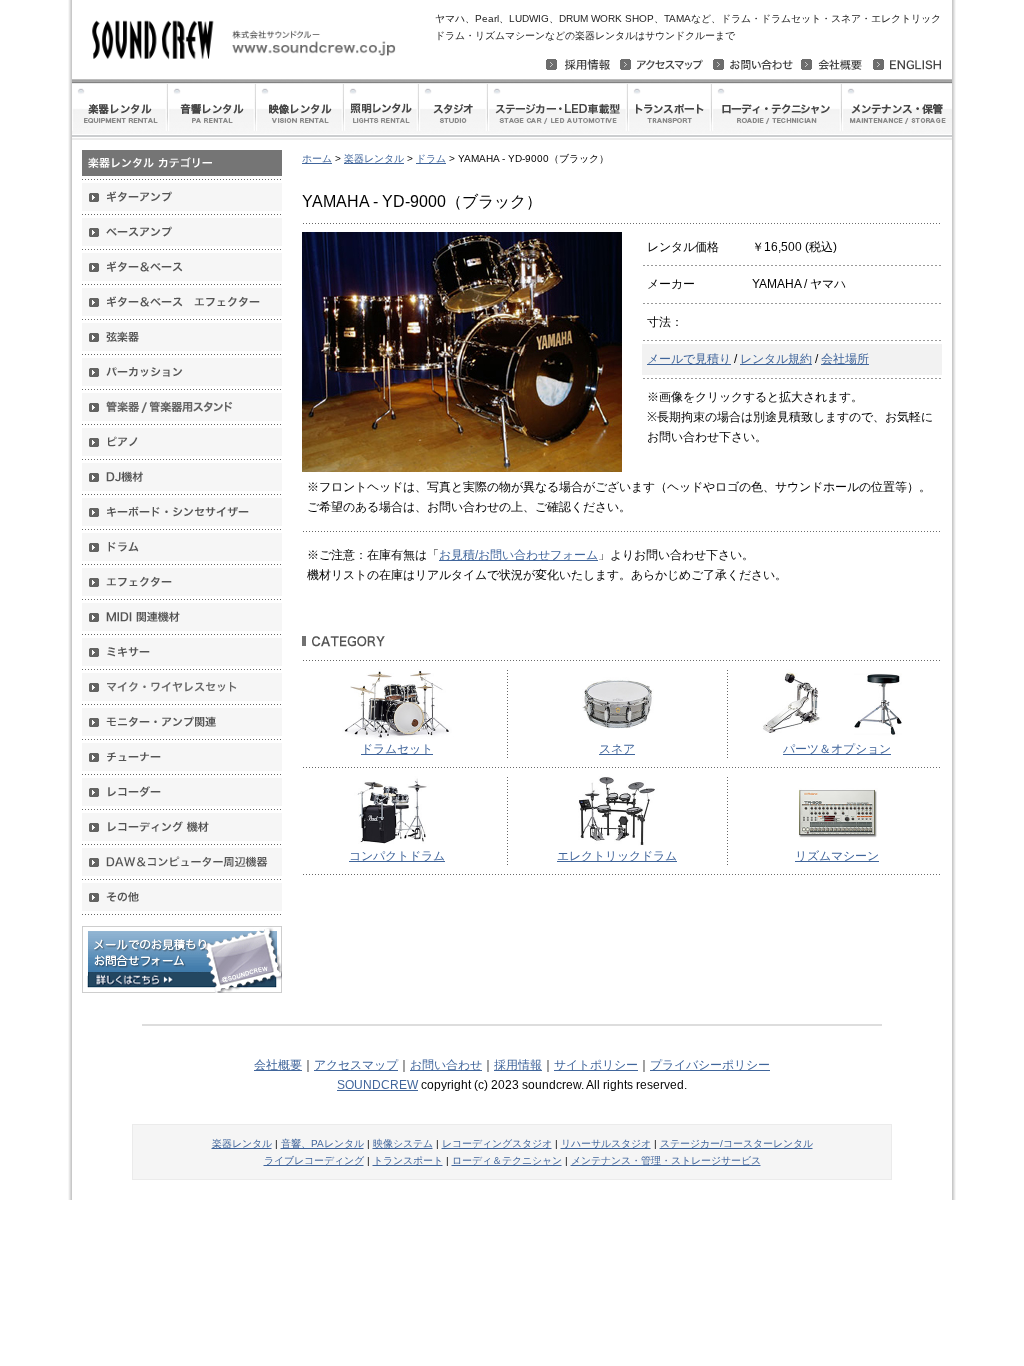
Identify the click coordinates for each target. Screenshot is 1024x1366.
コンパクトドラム (397, 856)
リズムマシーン (837, 856)
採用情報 (518, 1065)
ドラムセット (397, 749)
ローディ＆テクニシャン (507, 1160)
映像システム (403, 1143)
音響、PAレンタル (322, 1143)
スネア (617, 749)
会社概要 (278, 1065)
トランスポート (408, 1160)
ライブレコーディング (314, 1160)
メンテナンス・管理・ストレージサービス (666, 1160)
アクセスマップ (356, 1065)
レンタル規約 (776, 359)
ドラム (431, 158)
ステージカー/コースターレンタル (736, 1143)
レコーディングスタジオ (497, 1143)
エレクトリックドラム (617, 856)
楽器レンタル (374, 158)
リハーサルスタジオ (606, 1143)
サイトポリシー (596, 1065)
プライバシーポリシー (710, 1065)
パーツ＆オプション (837, 749)
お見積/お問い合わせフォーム (518, 555)
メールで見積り (689, 359)
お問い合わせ (446, 1065)
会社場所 (845, 359)
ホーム (317, 158)
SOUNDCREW (377, 1085)
